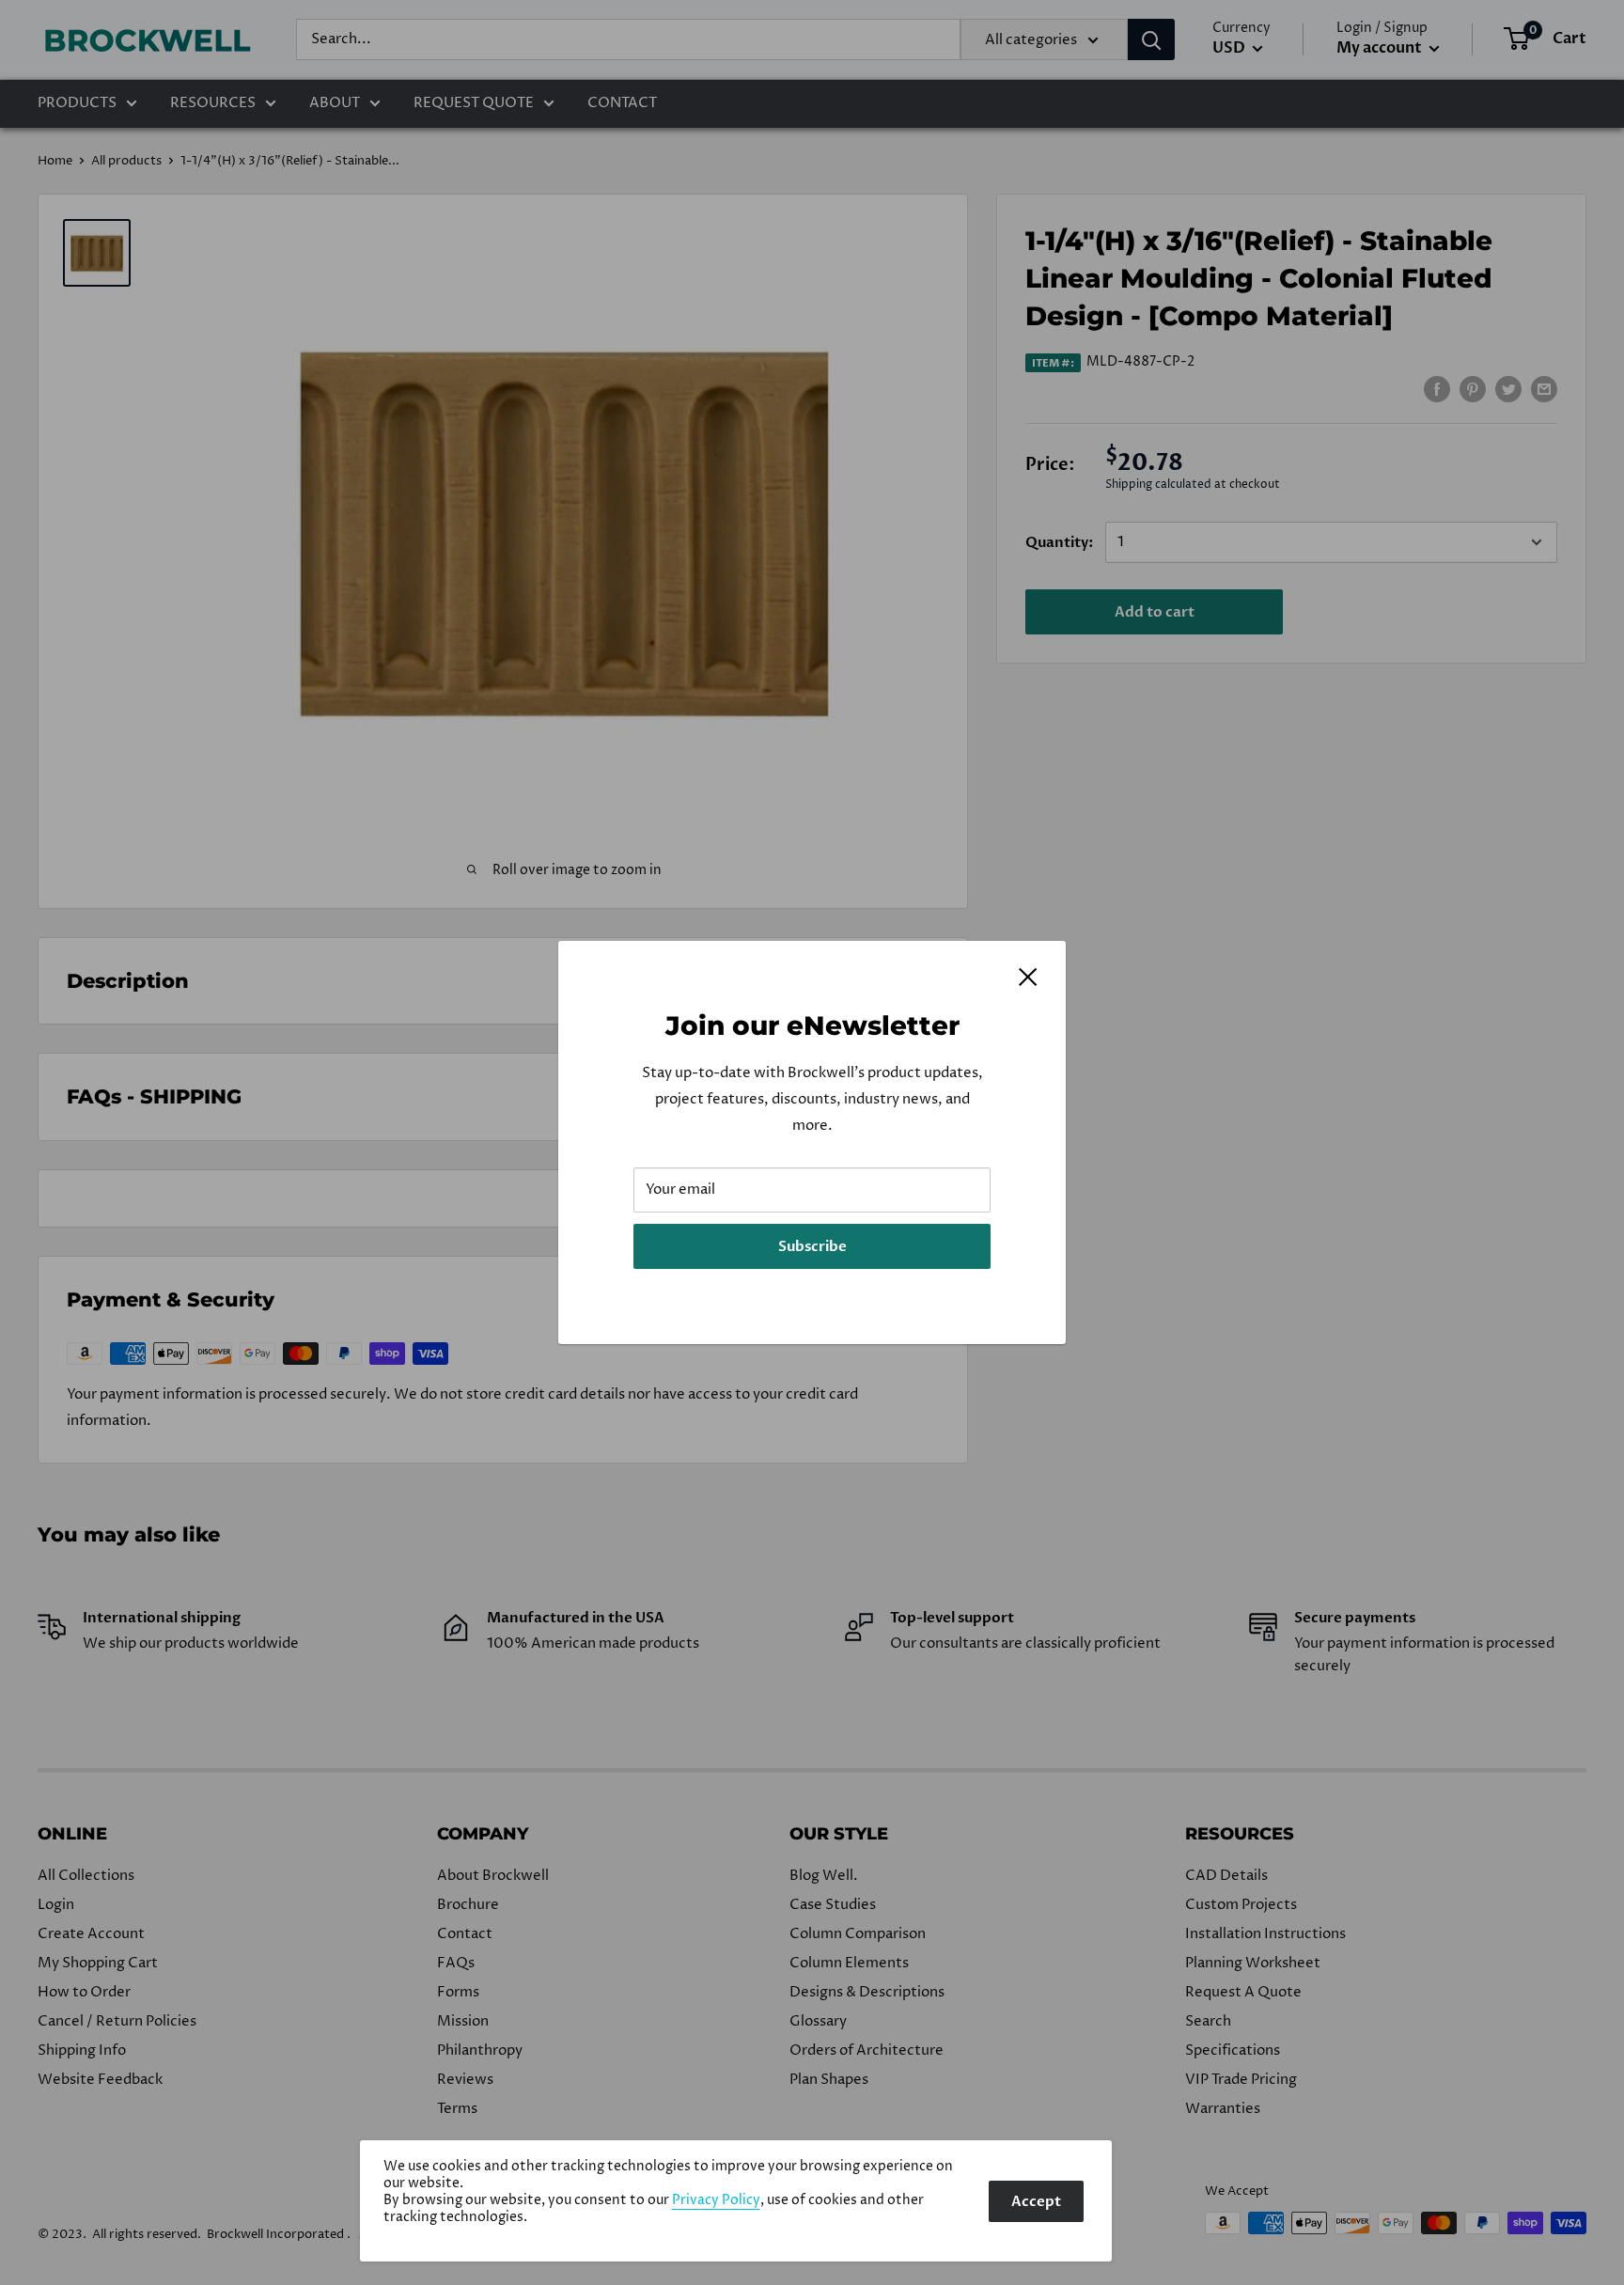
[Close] (1028, 977)
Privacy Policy (716, 2200)
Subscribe (812, 1246)
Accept (1036, 2201)
